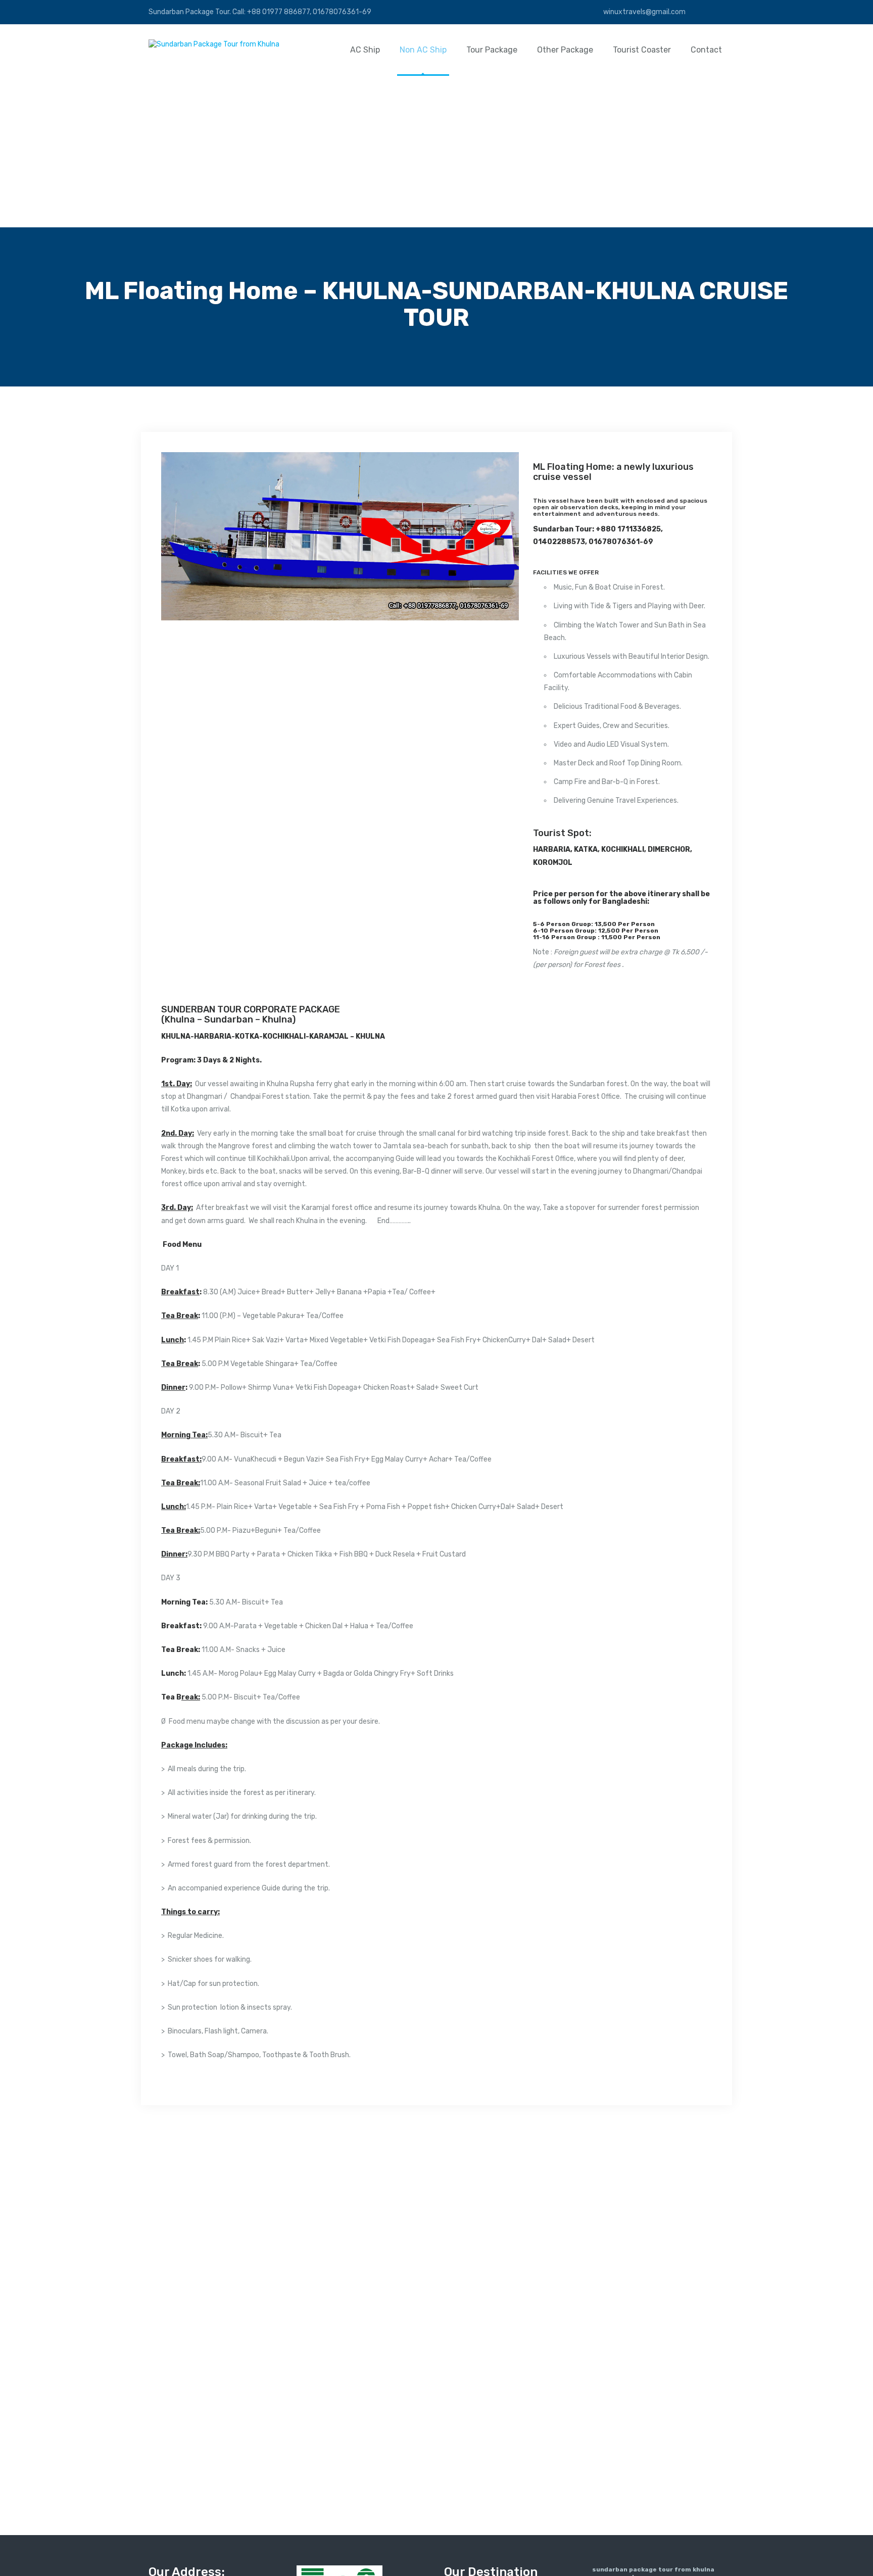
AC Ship (365, 50)
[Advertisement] (437, 152)
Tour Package (492, 50)
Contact (706, 50)
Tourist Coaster (642, 50)
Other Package (565, 50)
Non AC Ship (423, 50)
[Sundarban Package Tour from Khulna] (214, 44)
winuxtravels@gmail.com (644, 12)
